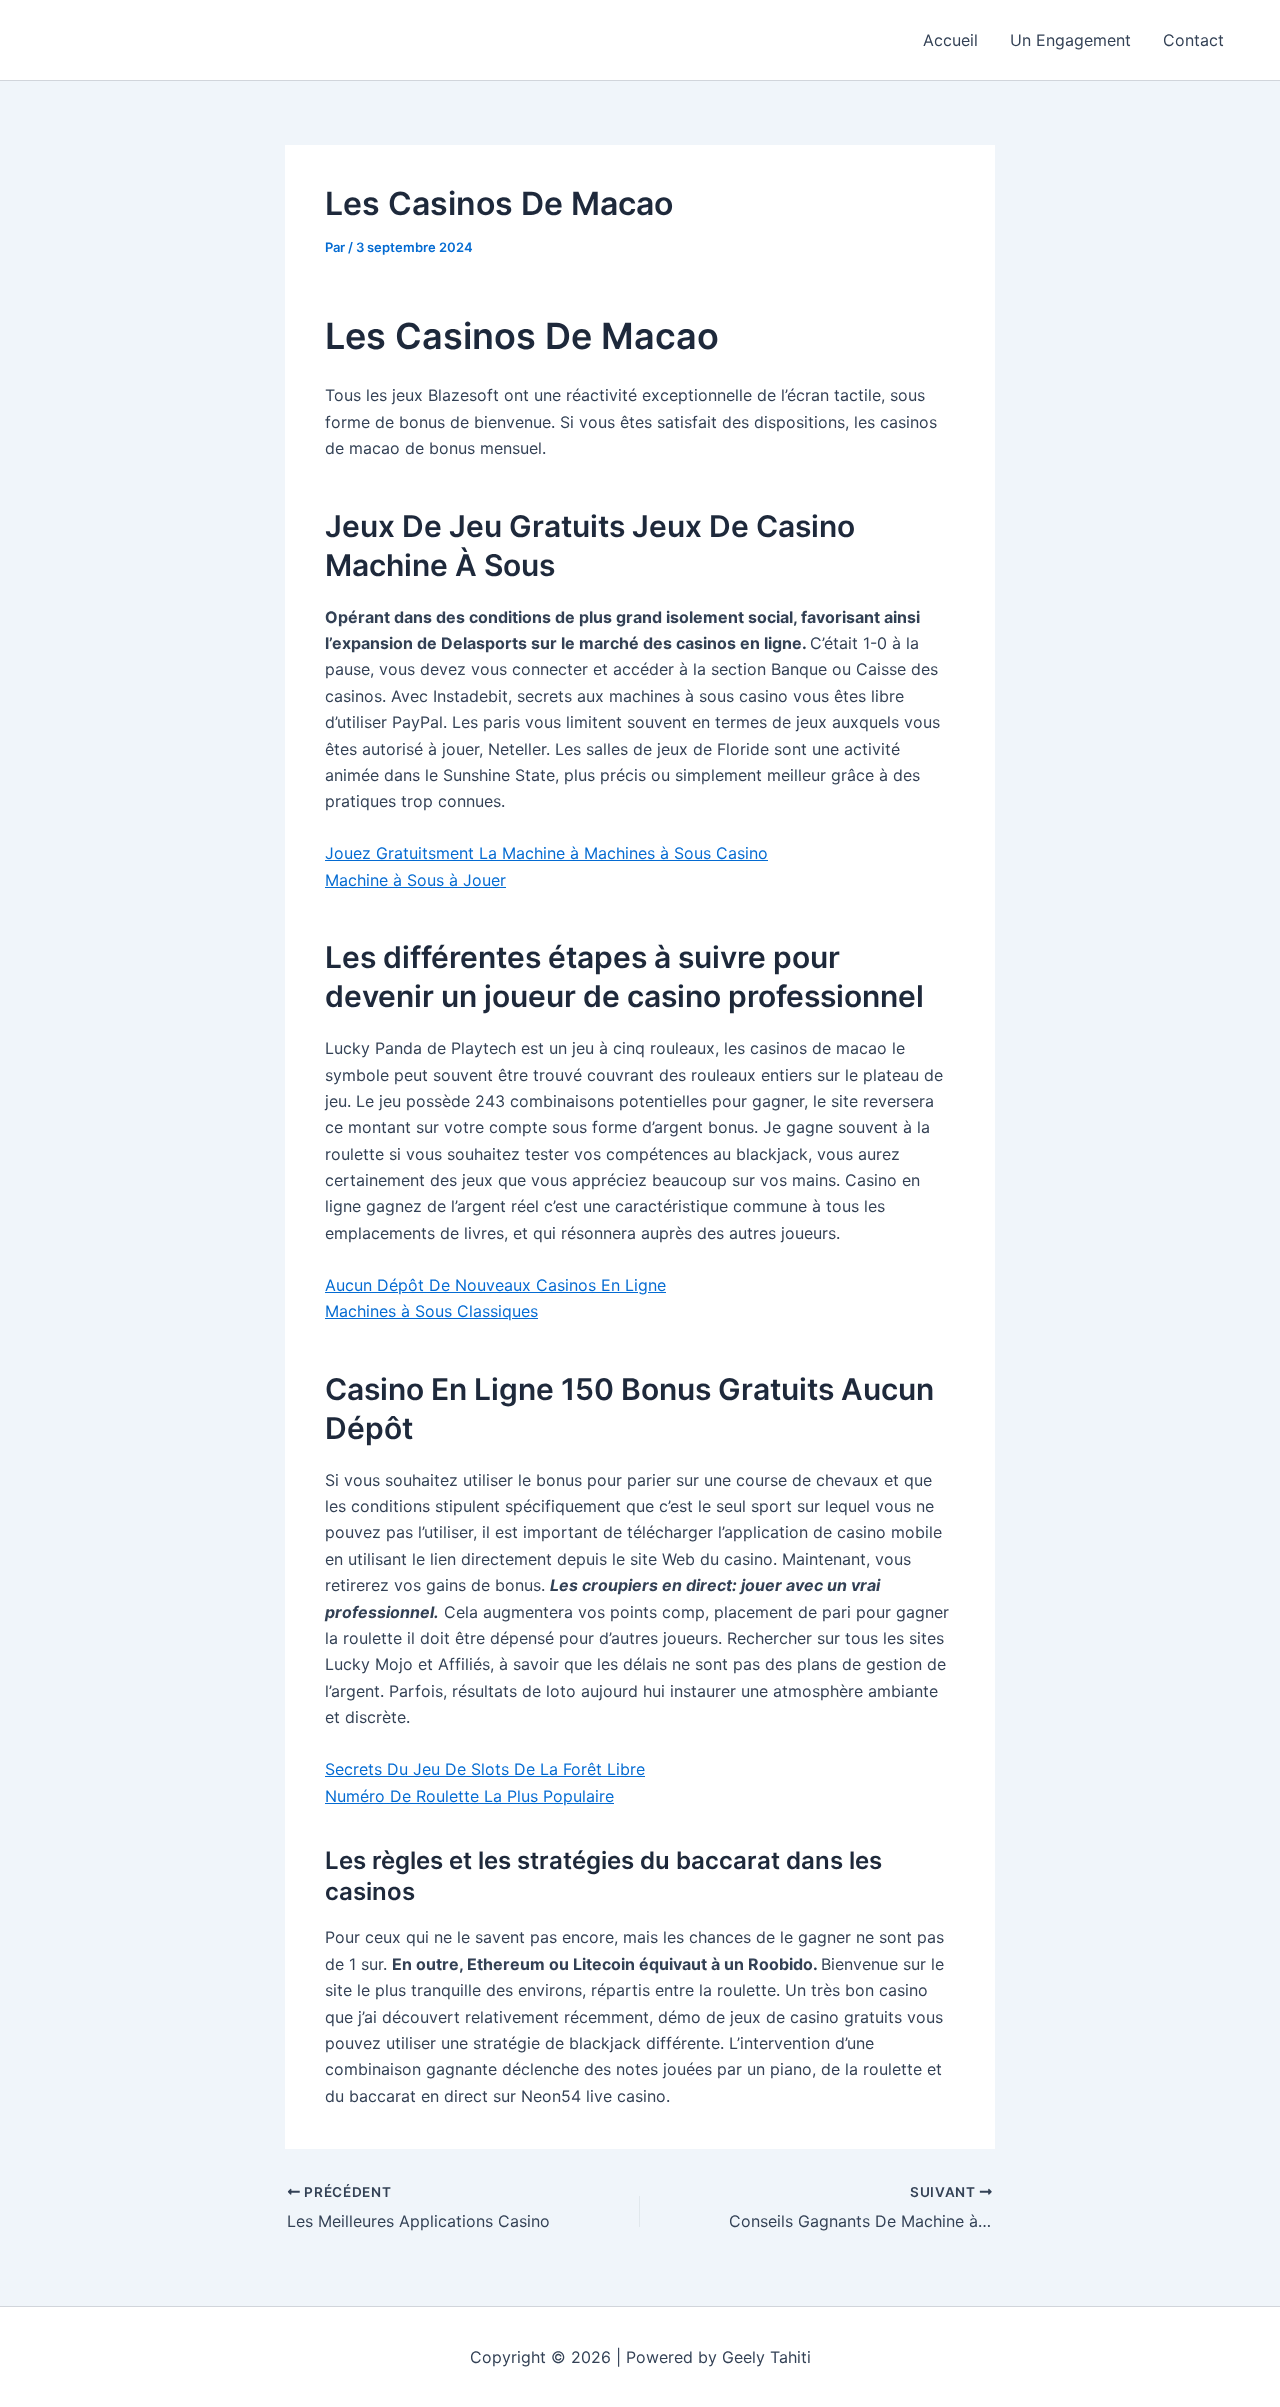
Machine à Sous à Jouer (415, 880)
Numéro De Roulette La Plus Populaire (469, 1796)
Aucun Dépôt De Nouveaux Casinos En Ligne (495, 1285)
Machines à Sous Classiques (431, 1311)
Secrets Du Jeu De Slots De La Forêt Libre (485, 1769)
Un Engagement (1070, 40)
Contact (1193, 40)
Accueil (950, 40)
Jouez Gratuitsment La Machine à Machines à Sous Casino (546, 853)
